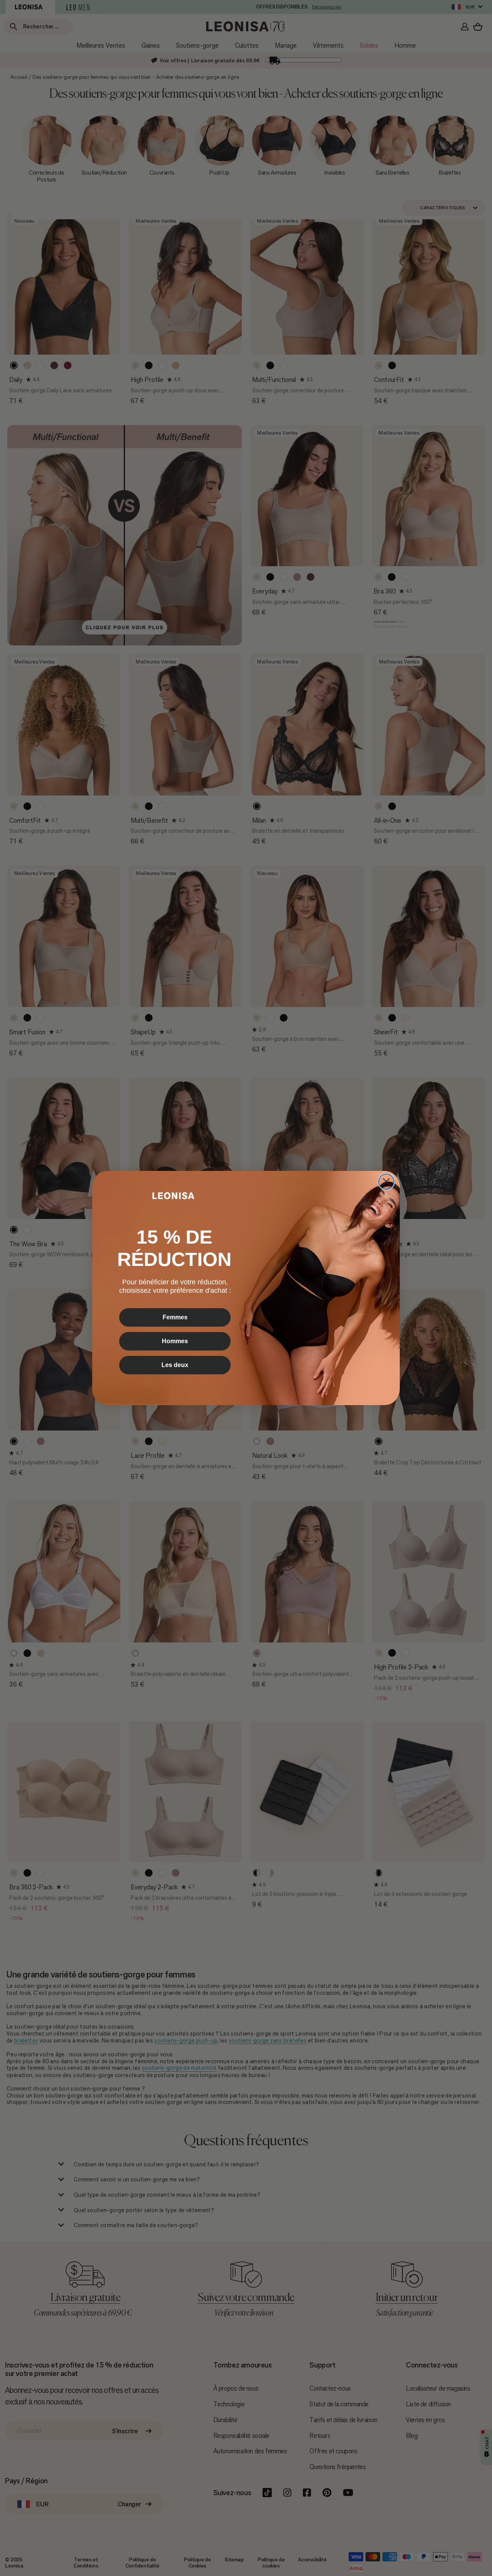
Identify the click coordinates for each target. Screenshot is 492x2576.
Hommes (175, 1341)
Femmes (175, 1317)
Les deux (175, 1365)
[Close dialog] (386, 1182)
